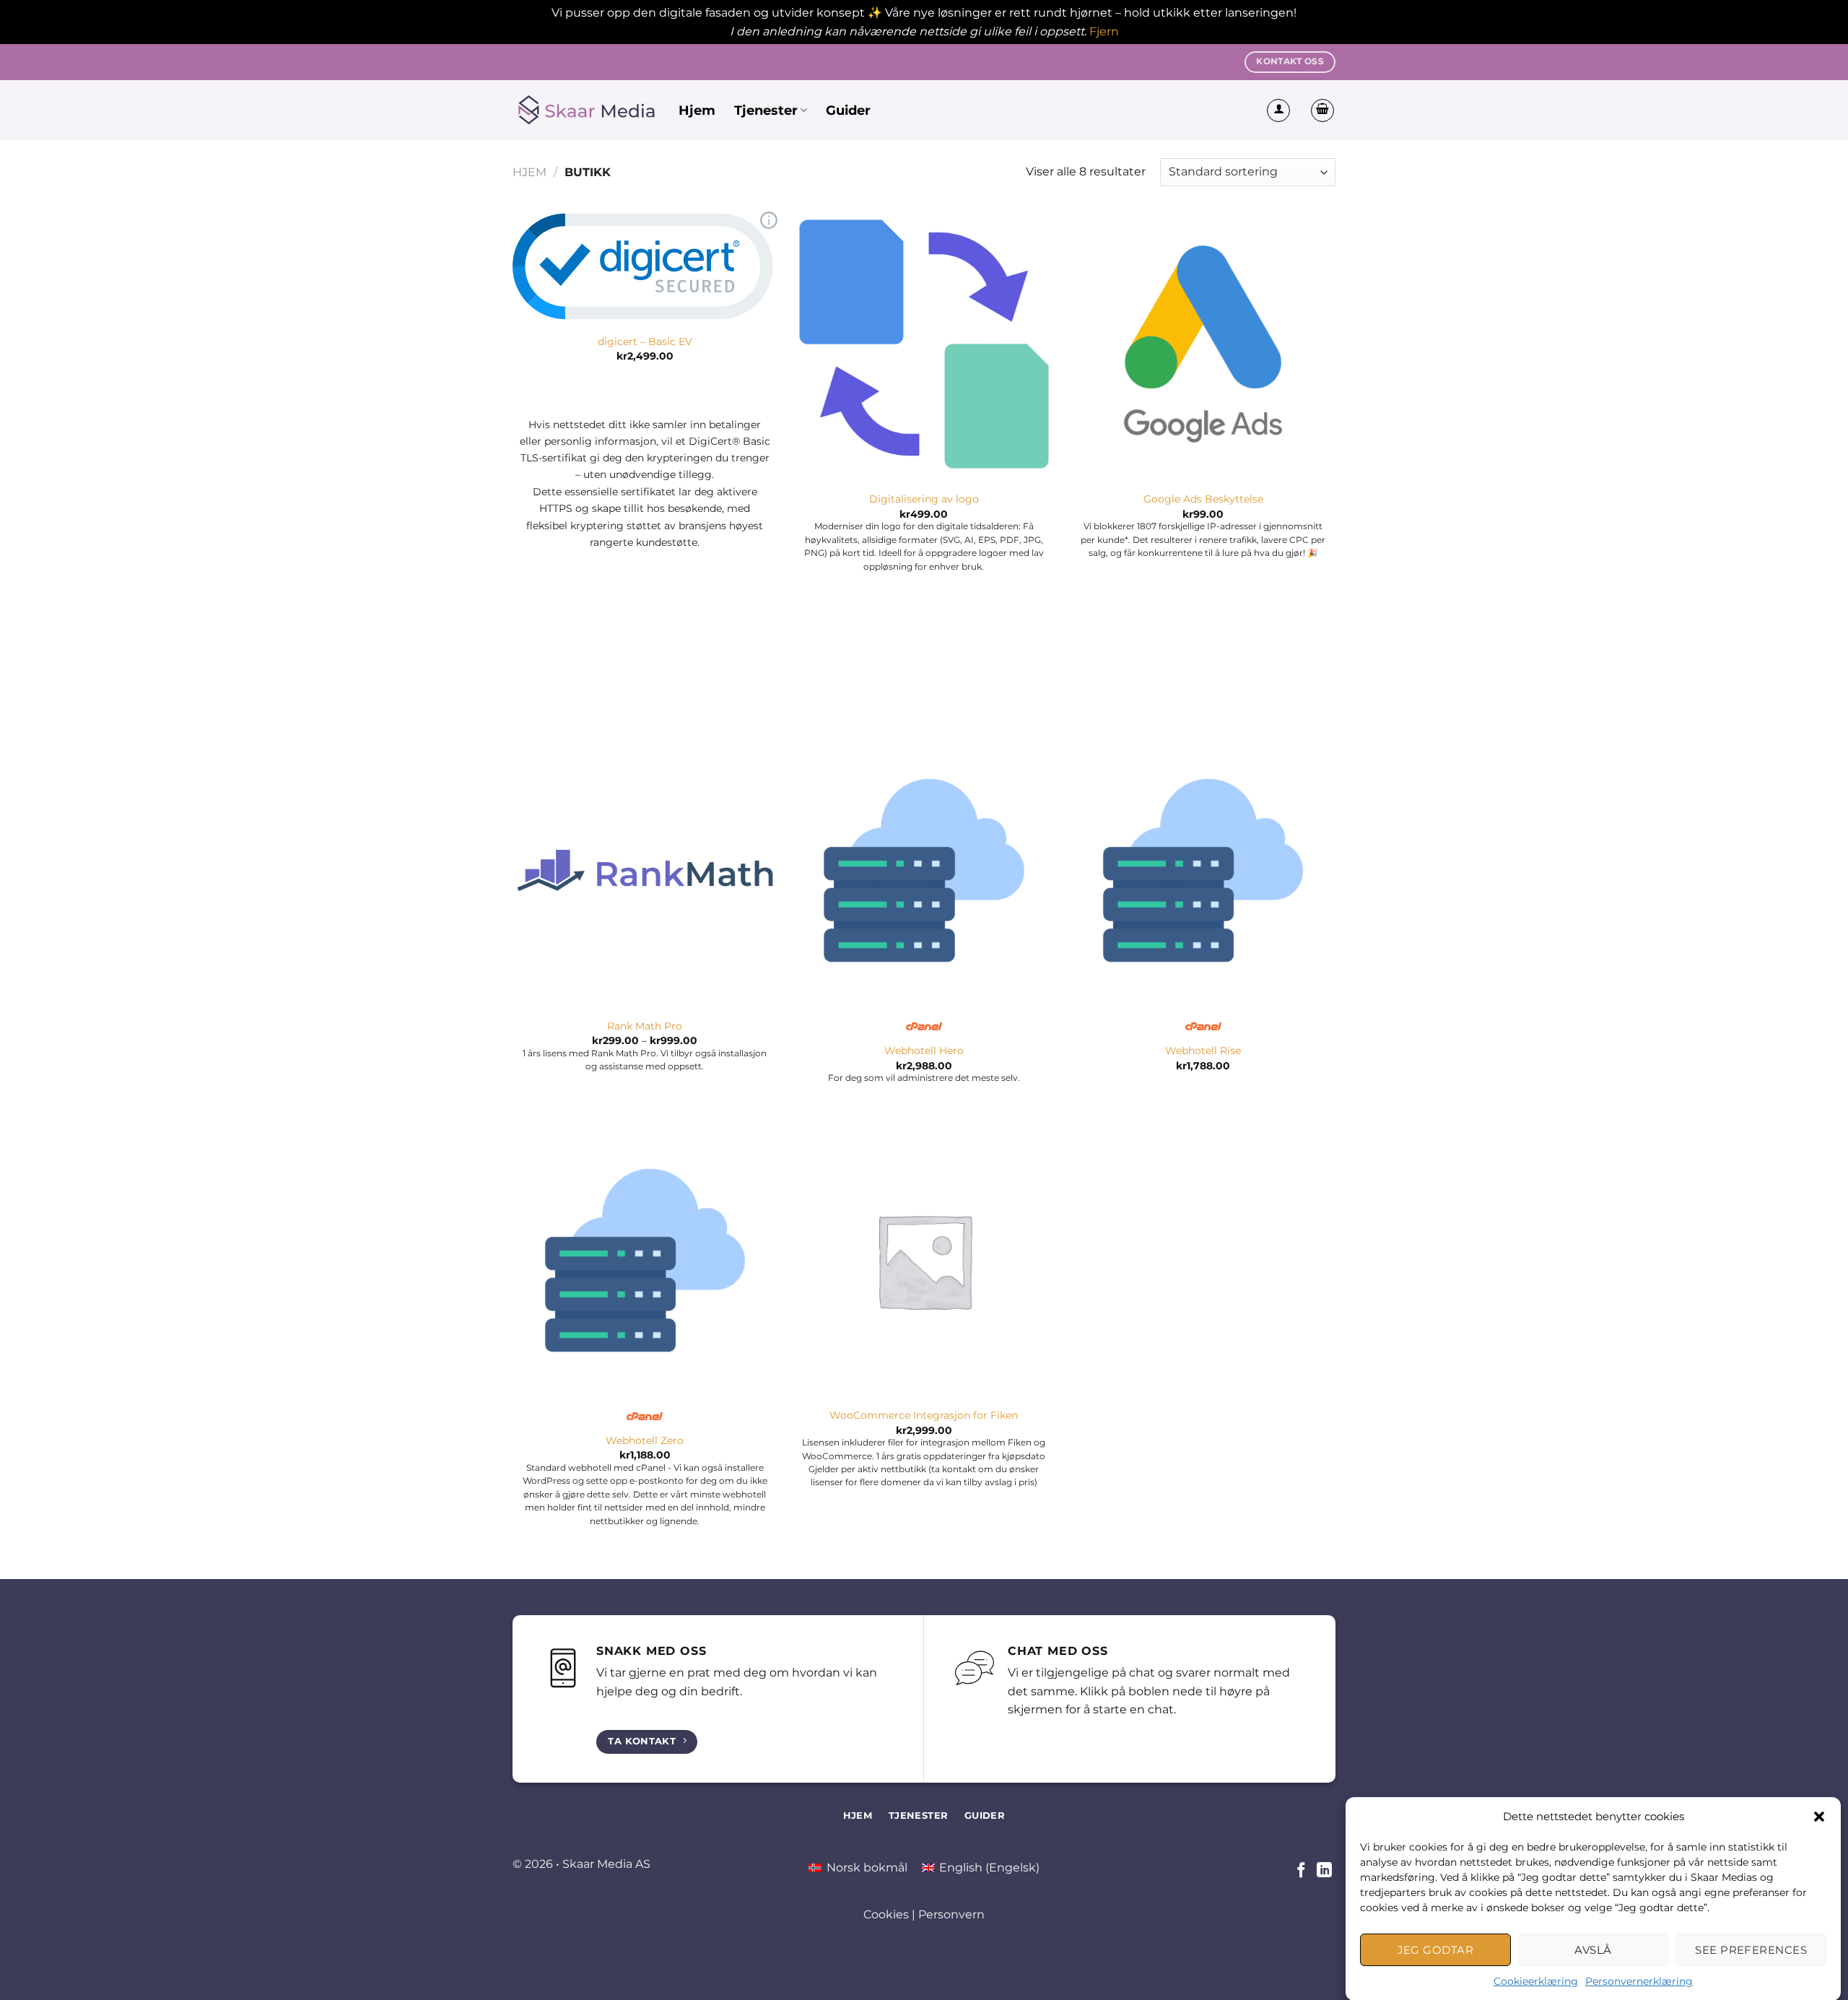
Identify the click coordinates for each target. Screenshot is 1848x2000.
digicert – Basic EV (645, 342)
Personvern (951, 1914)
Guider (848, 110)
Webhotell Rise (1203, 1051)
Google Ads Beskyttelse (1203, 499)
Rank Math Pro (645, 1026)
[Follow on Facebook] (1301, 1871)
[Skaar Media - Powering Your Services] (585, 110)
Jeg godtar (1436, 1949)
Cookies (886, 1914)
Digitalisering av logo (924, 499)
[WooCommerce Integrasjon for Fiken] (924, 1260)
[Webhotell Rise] (1203, 870)
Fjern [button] (1104, 31)
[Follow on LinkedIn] (1324, 1871)
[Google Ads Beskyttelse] (1203, 344)
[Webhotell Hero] (924, 870)
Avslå (1593, 1949)
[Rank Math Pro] (645, 870)
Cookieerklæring (1536, 1981)
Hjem (697, 110)
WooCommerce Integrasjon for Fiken (924, 1415)
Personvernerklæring (1639, 1981)
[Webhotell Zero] (645, 1260)
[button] (1819, 1817)
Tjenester (766, 110)
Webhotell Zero (645, 1440)
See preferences (1751, 1949)
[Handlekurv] (1322, 110)
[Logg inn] (1278, 110)
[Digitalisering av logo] (924, 344)
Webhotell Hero (924, 1051)
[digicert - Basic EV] (645, 265)
